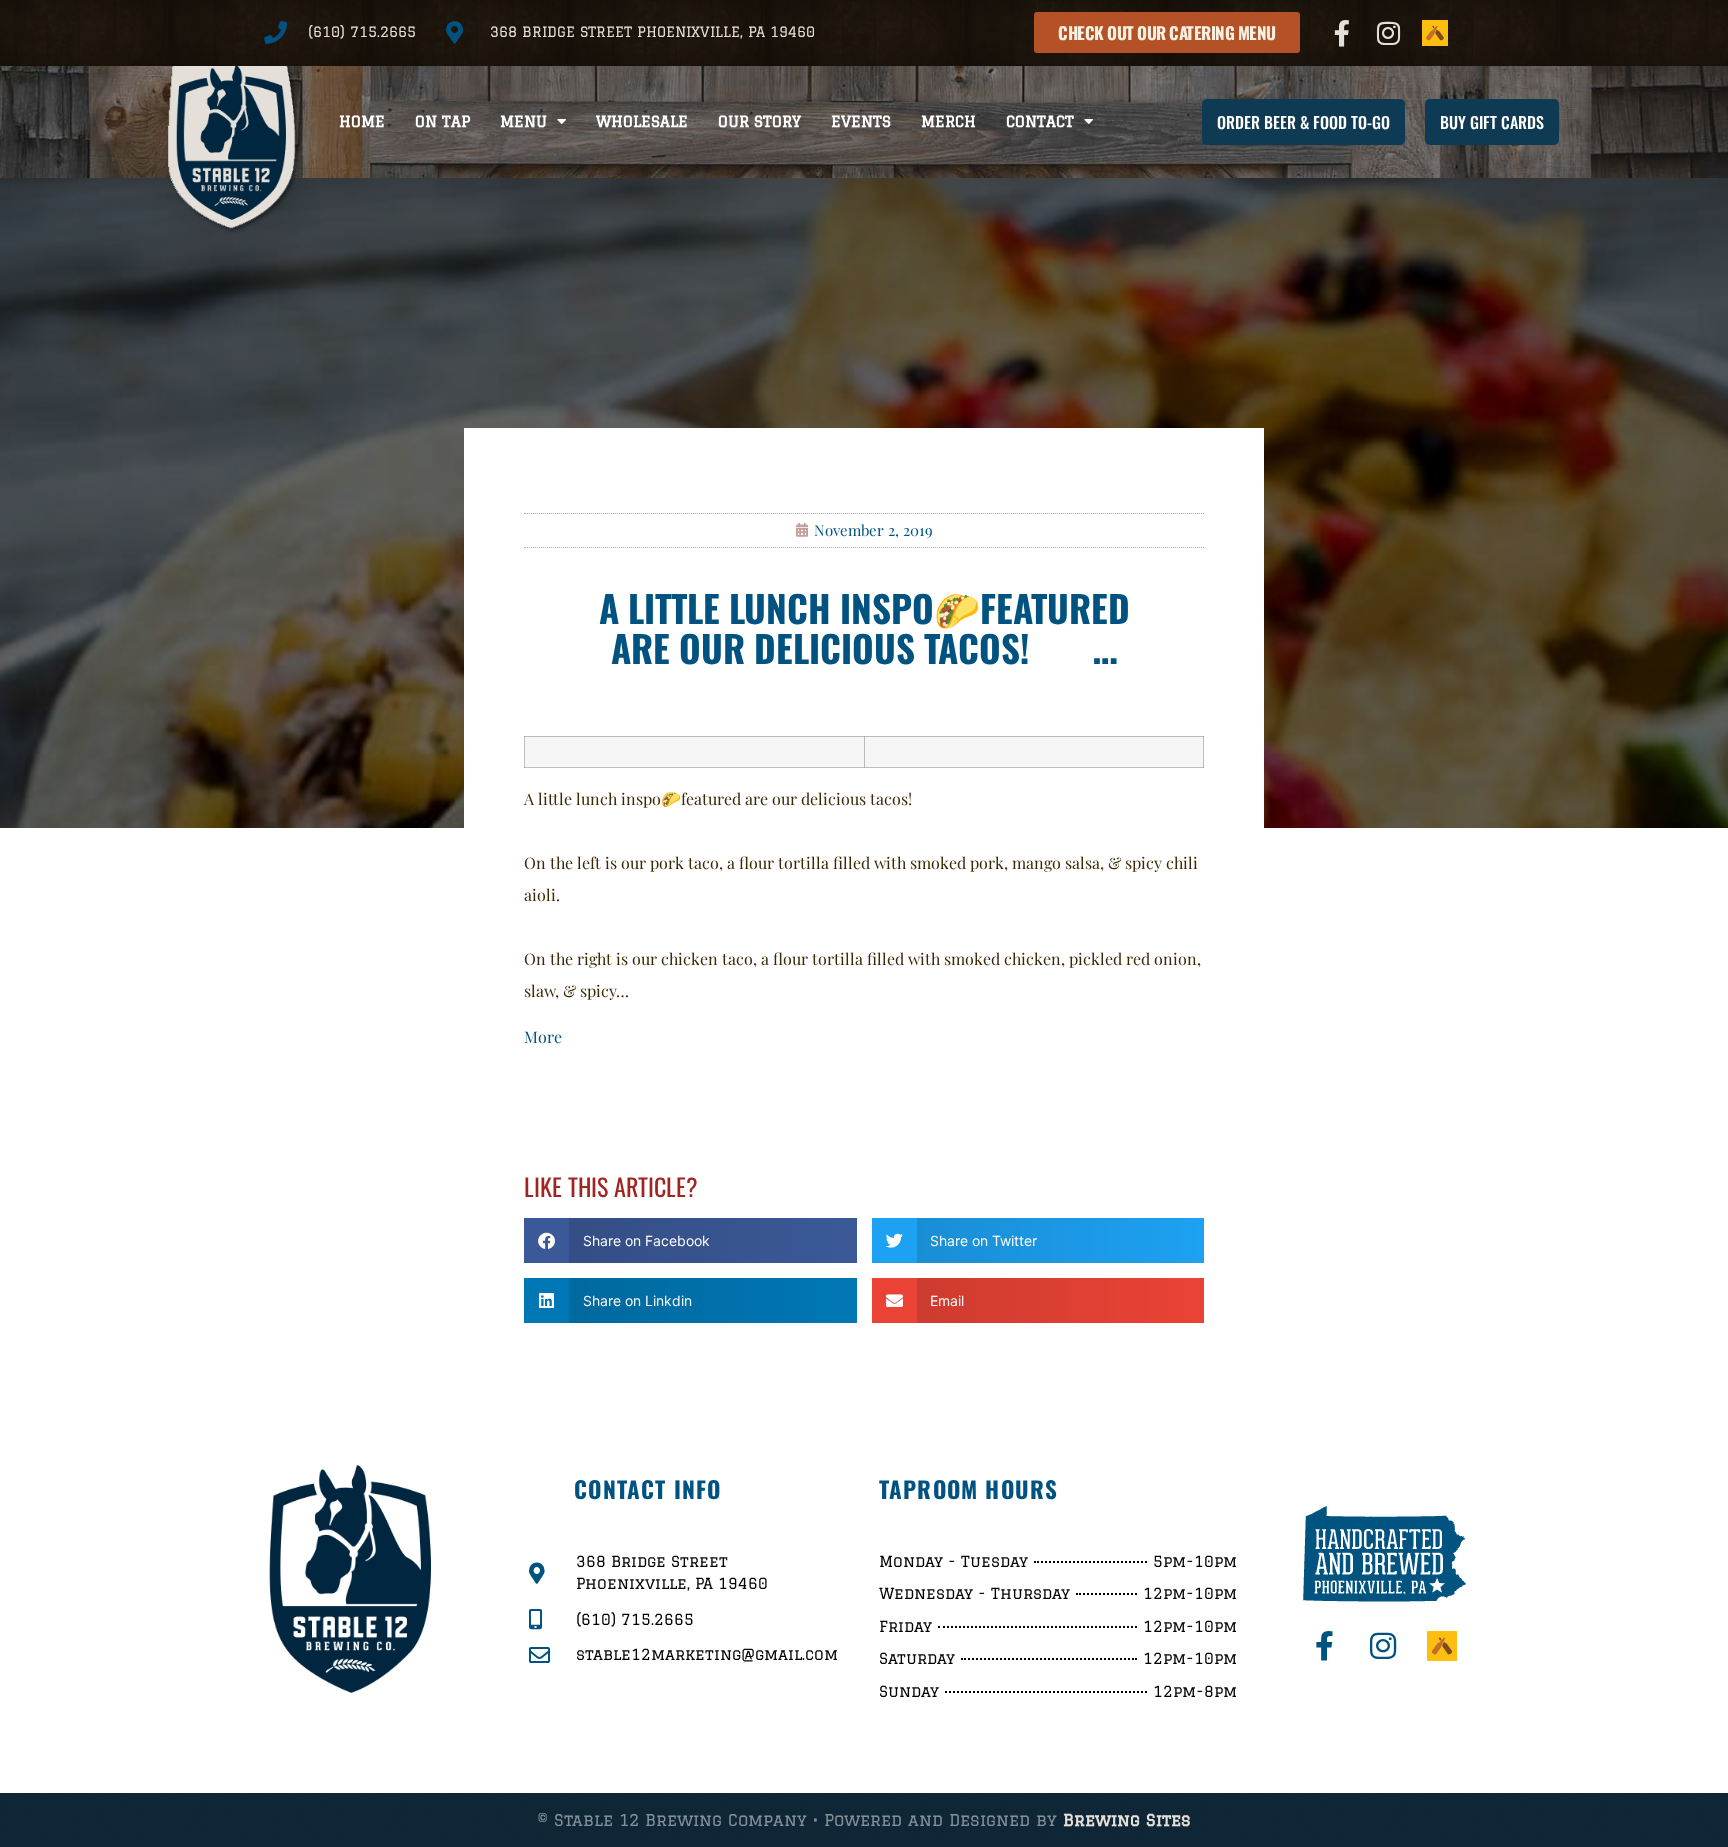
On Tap (442, 121)
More (543, 1036)
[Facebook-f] (1342, 33)
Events (861, 121)
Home (362, 121)
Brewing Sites (1127, 1820)
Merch (948, 121)
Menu (523, 121)
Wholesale (642, 121)
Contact (1040, 121)
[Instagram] (1389, 33)
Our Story (759, 121)
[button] (690, 1240)
